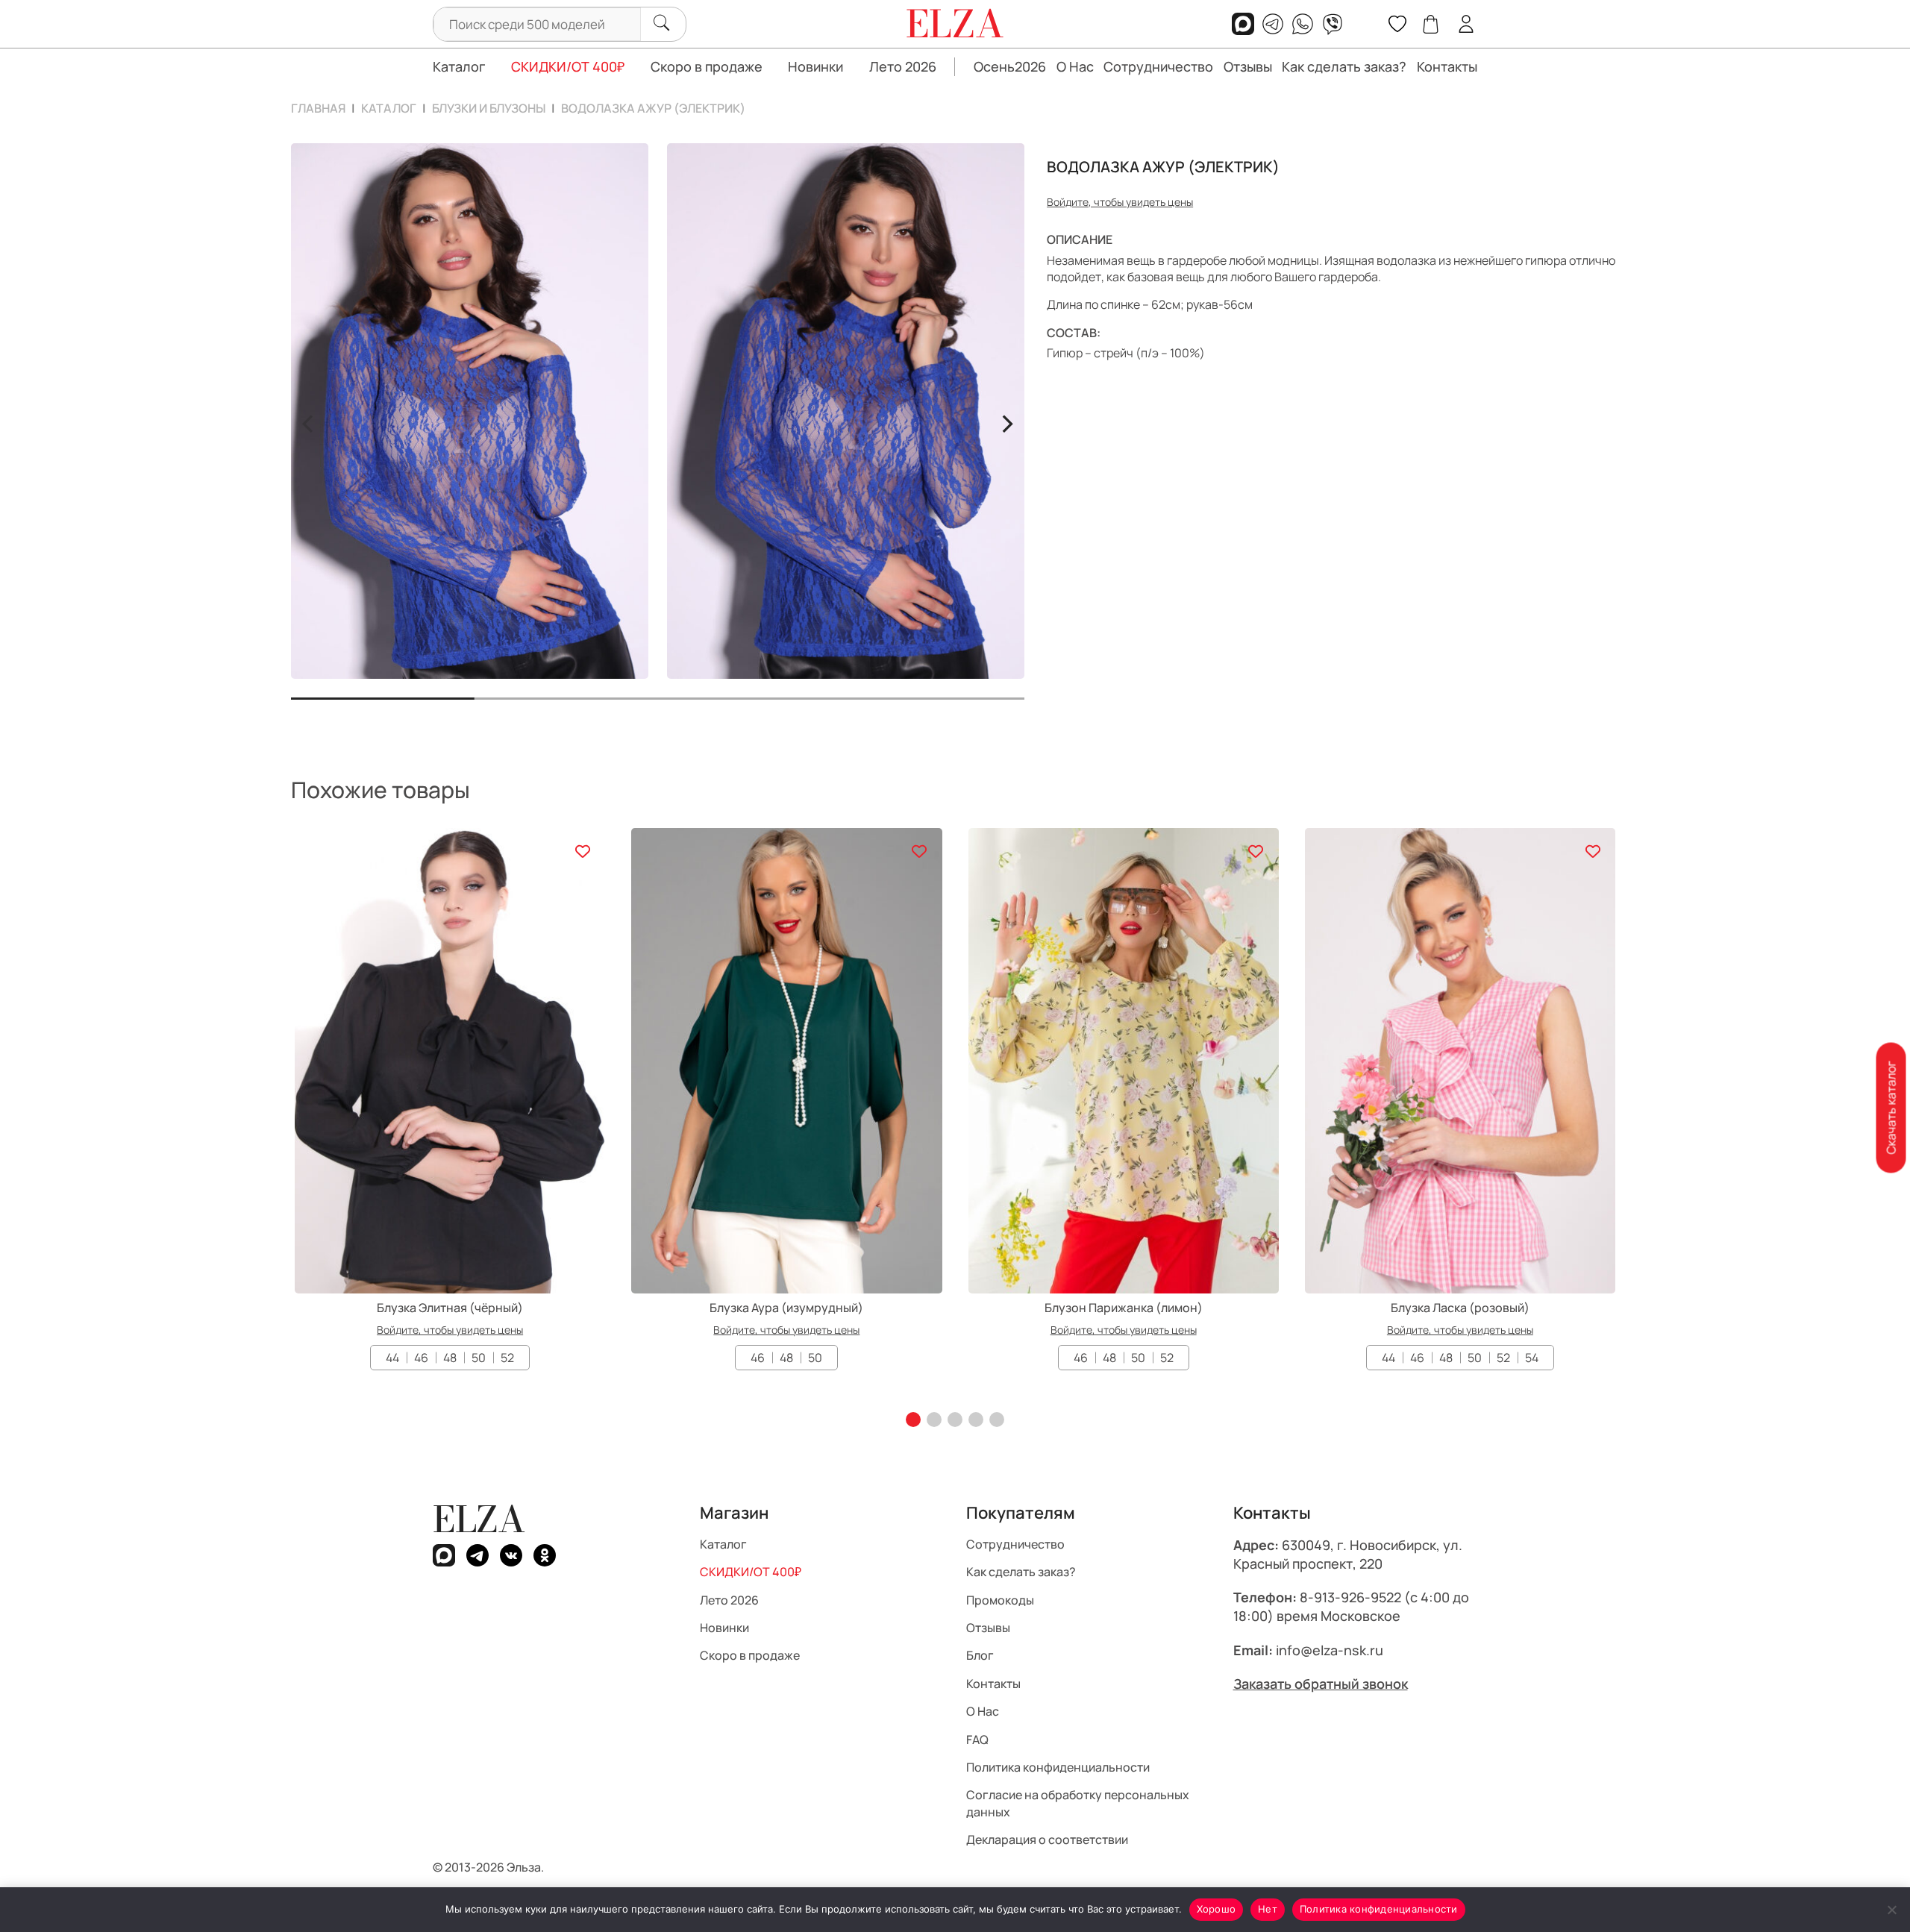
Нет (1268, 1909)
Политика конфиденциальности (1379, 1909)
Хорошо (1217, 1909)
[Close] (1088, 890)
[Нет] (1891, 1910)
